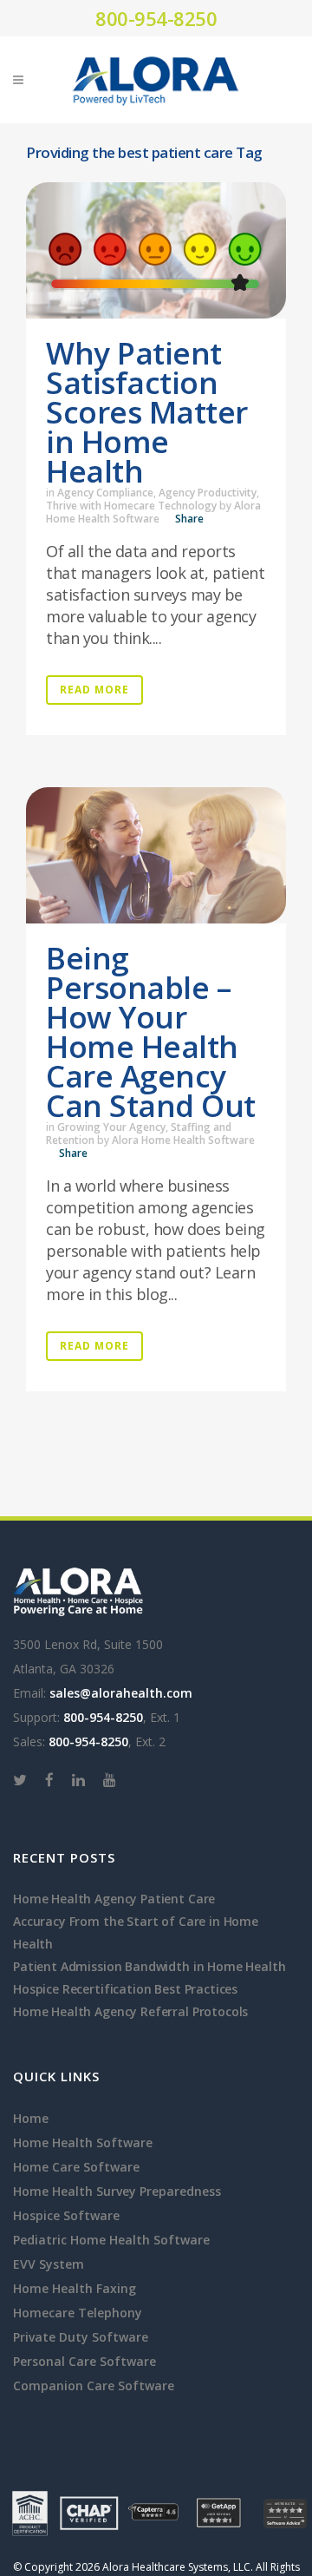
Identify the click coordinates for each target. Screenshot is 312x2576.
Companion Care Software (94, 2385)
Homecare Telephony (78, 2313)
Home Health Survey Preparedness (117, 2191)
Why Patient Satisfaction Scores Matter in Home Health (147, 412)
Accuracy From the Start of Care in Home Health (136, 1932)
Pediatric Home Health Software (111, 2240)
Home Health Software (83, 2142)
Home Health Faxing (75, 2288)
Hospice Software (66, 2215)
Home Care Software (76, 2167)
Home (31, 2118)
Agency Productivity (208, 493)
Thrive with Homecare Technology (131, 506)
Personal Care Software (84, 2361)
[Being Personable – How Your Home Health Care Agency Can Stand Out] (156, 855)
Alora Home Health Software (153, 512)
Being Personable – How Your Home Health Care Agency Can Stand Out (151, 1032)
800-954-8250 (156, 18)
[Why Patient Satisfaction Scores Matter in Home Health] (156, 250)
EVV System (49, 2264)
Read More (94, 690)
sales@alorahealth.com (121, 1693)
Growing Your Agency (111, 1127)
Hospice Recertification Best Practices (125, 1989)
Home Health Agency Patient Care (114, 1899)
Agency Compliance (105, 493)
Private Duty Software (81, 2337)
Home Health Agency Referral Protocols (130, 2011)
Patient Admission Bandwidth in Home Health (149, 1966)
